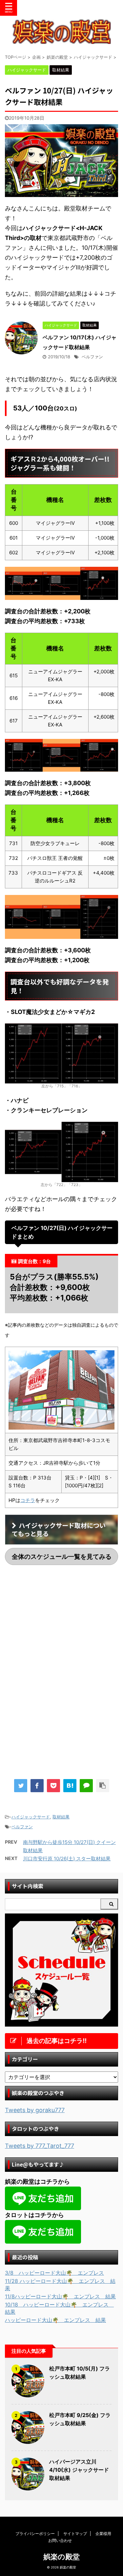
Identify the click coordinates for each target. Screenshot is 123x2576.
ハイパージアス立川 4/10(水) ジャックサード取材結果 (79, 2470)
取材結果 (61, 1817)
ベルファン (92, 357)
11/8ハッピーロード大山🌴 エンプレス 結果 (60, 2296)
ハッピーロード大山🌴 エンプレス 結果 (55, 2320)
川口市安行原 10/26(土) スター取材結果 (67, 1859)
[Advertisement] (62, 1624)
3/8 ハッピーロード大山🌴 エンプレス (54, 2273)
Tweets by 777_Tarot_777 (40, 2146)
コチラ (28, 1500)
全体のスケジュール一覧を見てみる (62, 1556)
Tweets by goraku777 (35, 2110)
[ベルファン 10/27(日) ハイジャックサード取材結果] (70, 1786)
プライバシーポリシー (35, 2534)
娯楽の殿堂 (61, 2557)
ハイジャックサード (31, 1817)
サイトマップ (75, 2534)
